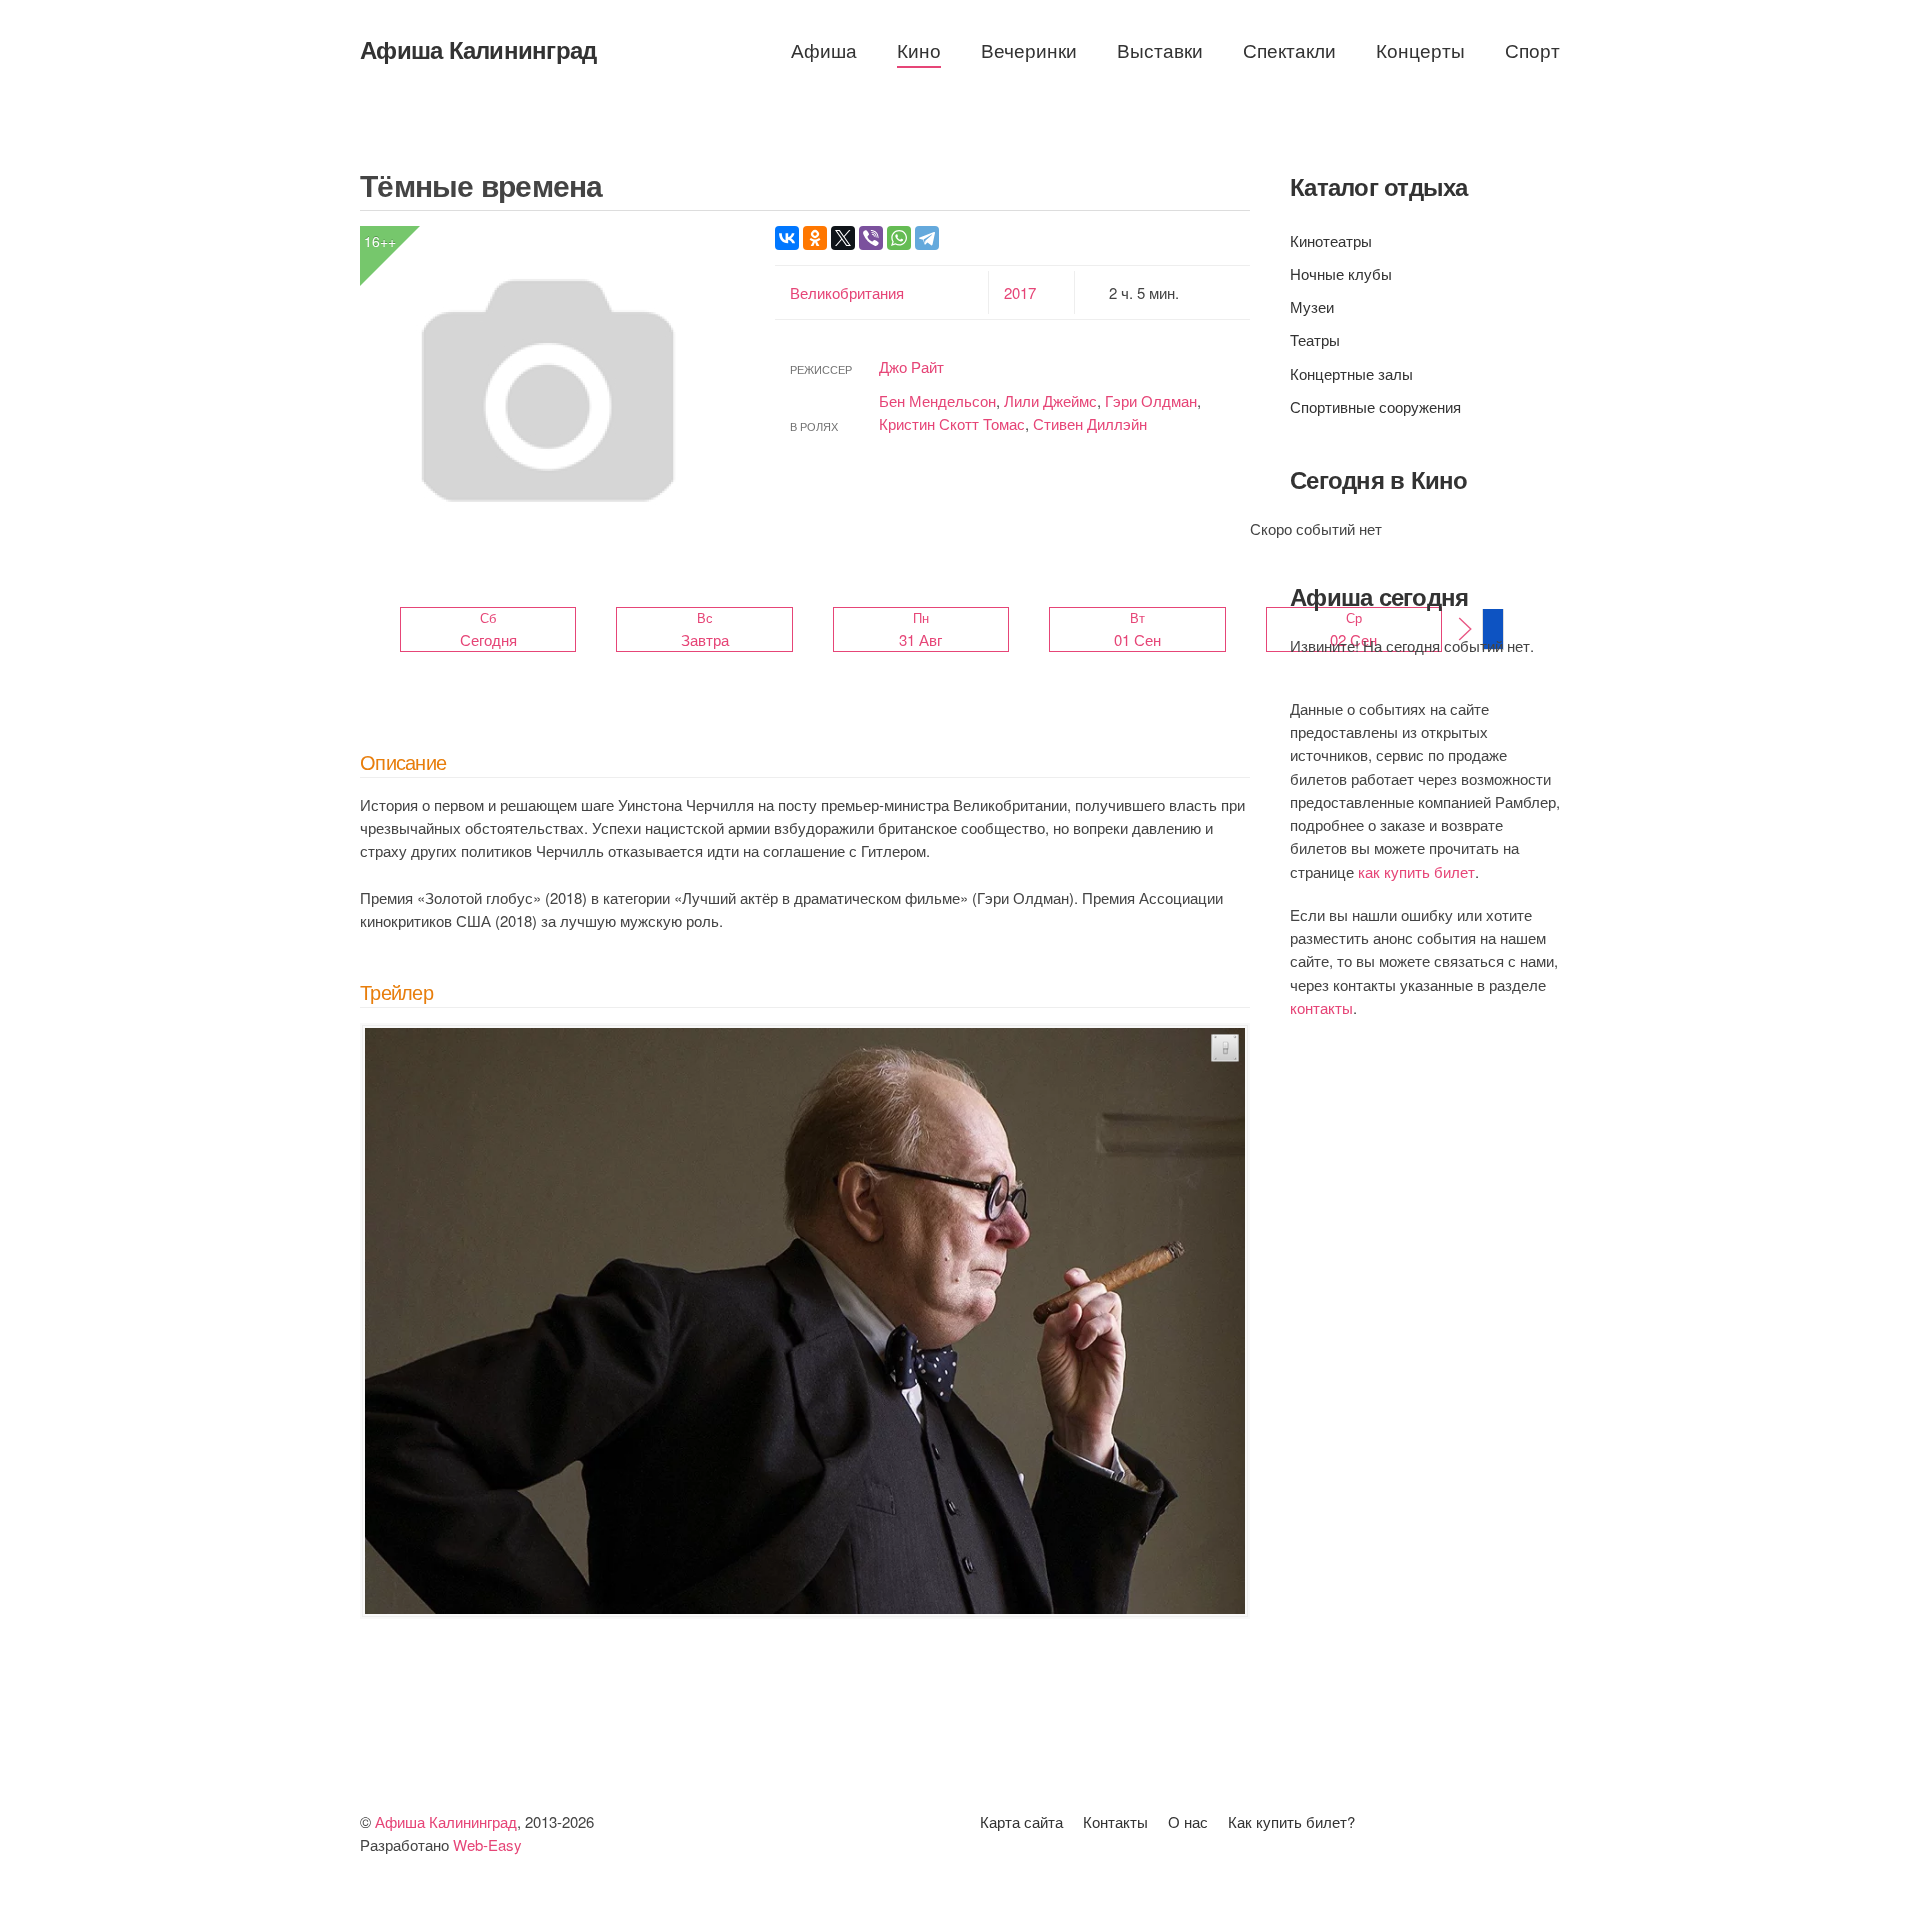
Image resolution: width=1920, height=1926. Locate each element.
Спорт (1532, 49)
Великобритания (847, 292)
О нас (1188, 1821)
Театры (1315, 339)
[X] (843, 238)
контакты (1321, 1007)
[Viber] (871, 238)
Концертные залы (1351, 373)
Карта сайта (1021, 1821)
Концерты (1420, 49)
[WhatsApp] (899, 238)
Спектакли (1289, 49)
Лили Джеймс (1050, 400)
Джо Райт (911, 366)
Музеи (1312, 306)
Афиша (824, 49)
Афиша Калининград (478, 49)
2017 (1020, 292)
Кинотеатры (1331, 240)
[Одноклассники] (815, 238)
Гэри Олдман (1151, 400)
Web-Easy (487, 1844)
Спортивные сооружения (1375, 406)
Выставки (1160, 49)
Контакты (1115, 1821)
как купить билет (1416, 871)
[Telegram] (927, 238)
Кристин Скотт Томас (952, 423)
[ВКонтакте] (787, 238)
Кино (919, 49)
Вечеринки (1029, 49)
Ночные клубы (1341, 273)
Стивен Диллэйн (1090, 423)
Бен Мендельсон (937, 400)
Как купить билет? (1291, 1821)
